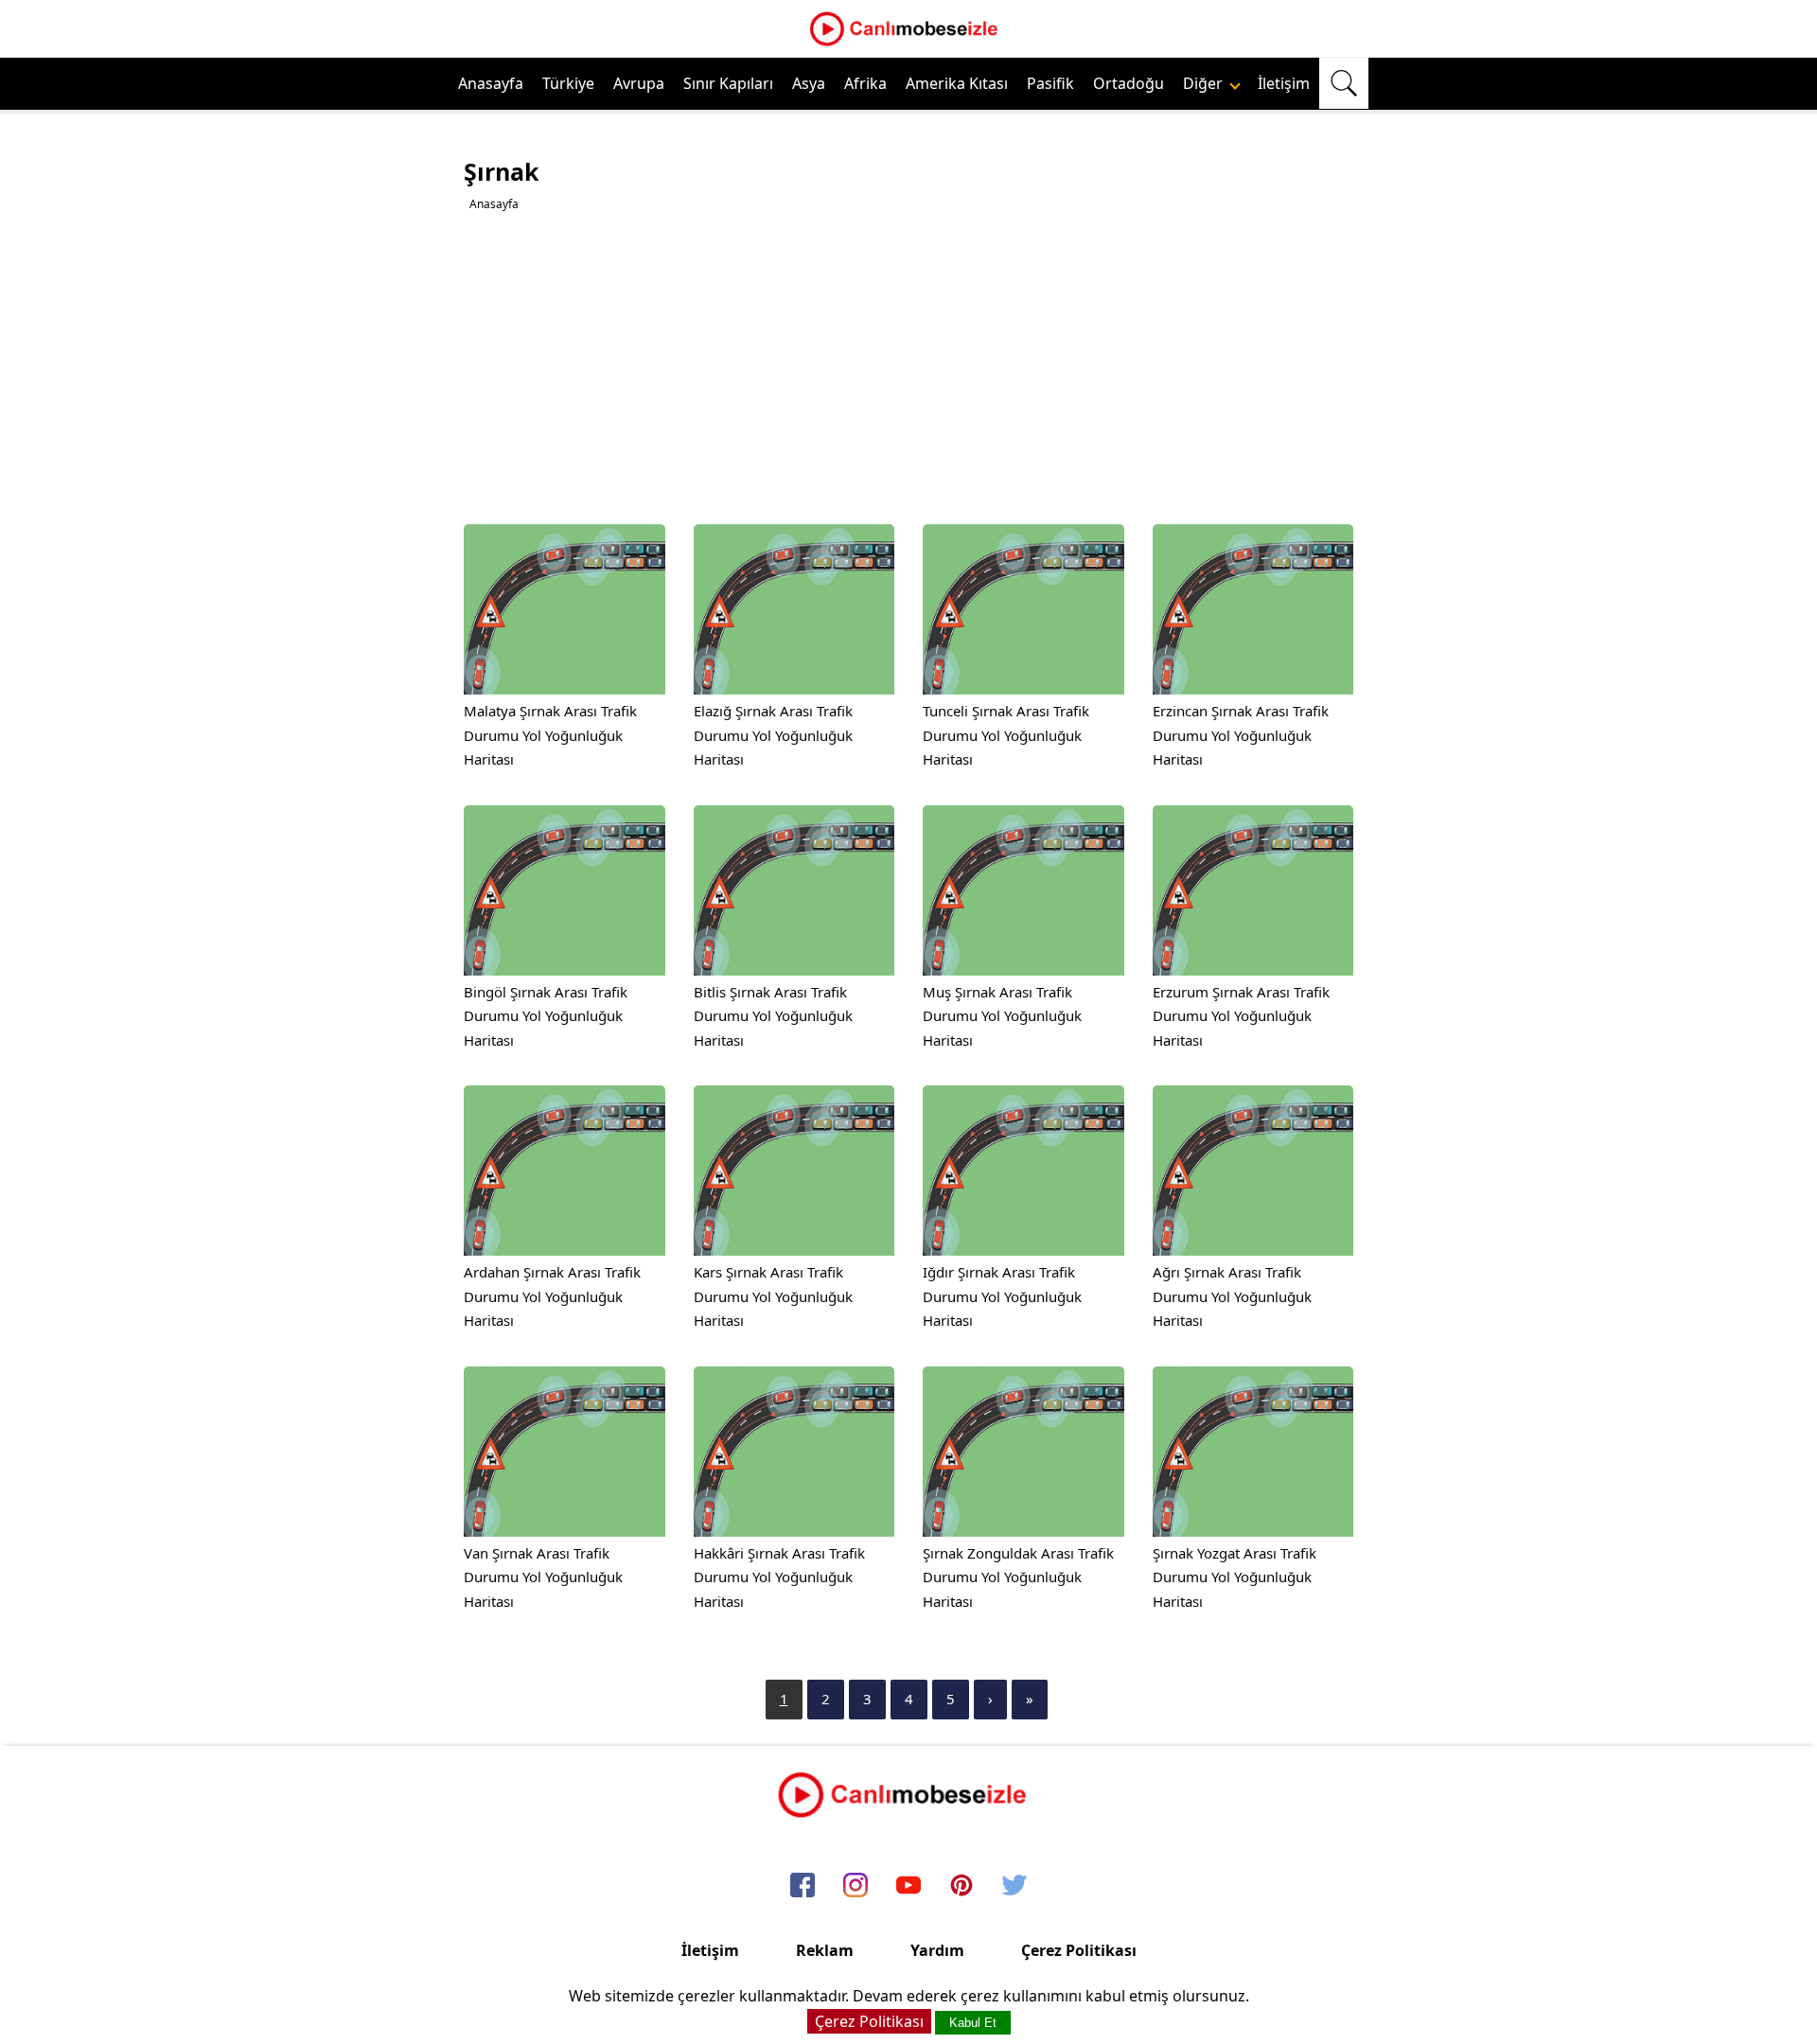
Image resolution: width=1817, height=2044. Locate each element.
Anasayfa (491, 83)
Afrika (865, 83)
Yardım (937, 1950)
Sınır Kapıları (728, 83)
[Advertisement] (911, 368)
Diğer (1205, 83)
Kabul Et (973, 2023)
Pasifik (1050, 83)
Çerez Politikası (1079, 1950)
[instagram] (856, 1886)
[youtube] (908, 1886)
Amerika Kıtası (957, 83)
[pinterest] (961, 1886)
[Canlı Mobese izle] (908, 44)
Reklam (825, 1950)
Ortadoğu (1129, 83)
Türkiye (568, 83)
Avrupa (639, 83)
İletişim (1284, 83)
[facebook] (803, 1886)
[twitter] (1014, 1886)
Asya (809, 83)
